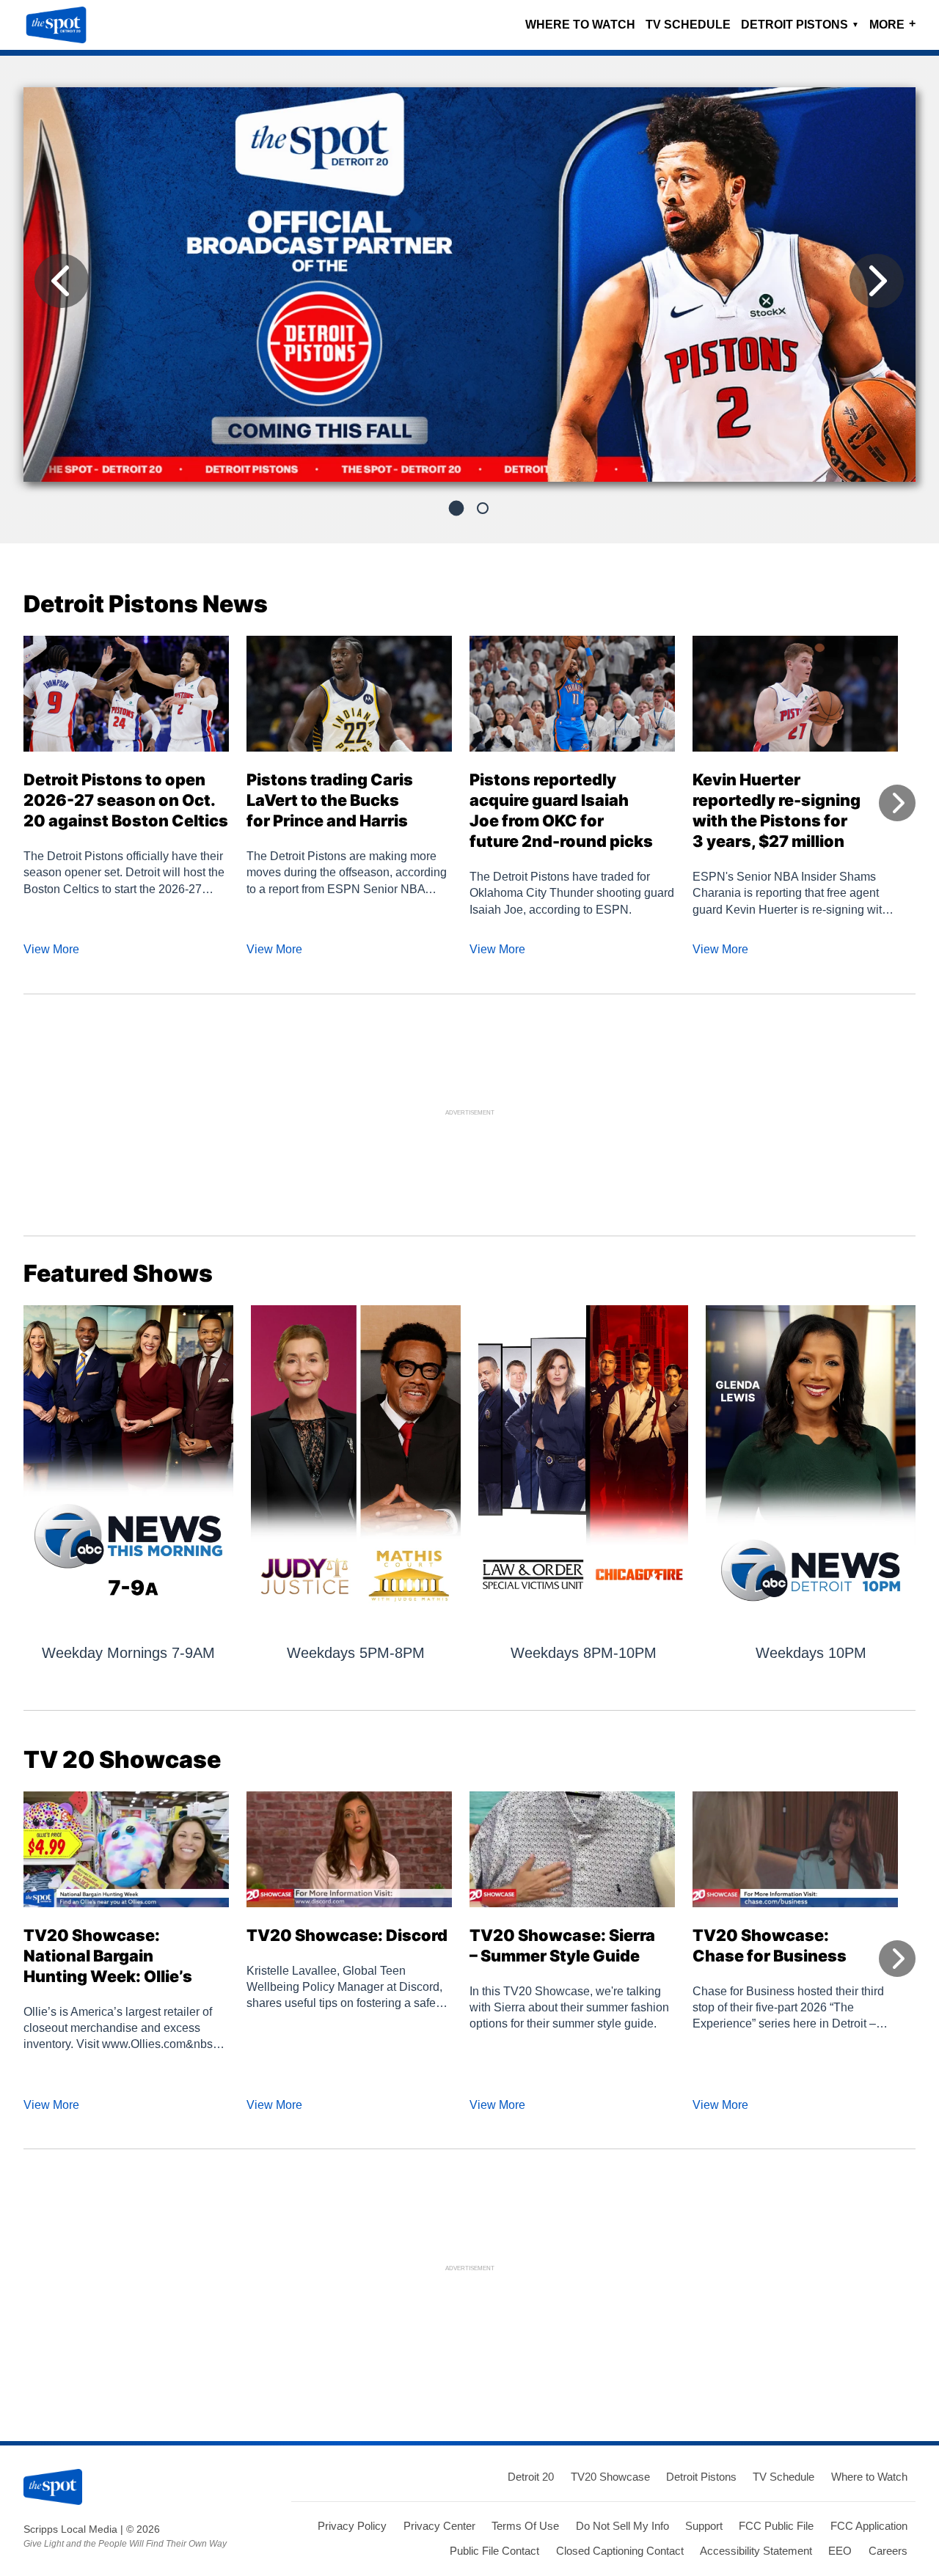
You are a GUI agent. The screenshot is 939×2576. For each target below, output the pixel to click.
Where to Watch (580, 25)
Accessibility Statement (756, 2551)
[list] (469, 285)
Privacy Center (439, 2526)
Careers (888, 2551)
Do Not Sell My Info (622, 2526)
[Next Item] (877, 281)
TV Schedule (688, 25)
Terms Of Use (525, 2526)
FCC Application (869, 2526)
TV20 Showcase (610, 2477)
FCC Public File (776, 2526)
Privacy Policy (352, 2526)
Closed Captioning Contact (620, 2551)
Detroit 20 (531, 2477)
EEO (840, 2551)
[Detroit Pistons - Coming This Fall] (469, 290)
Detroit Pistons (800, 25)
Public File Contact (494, 2551)
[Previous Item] (62, 281)
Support (704, 2526)
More (892, 24)
